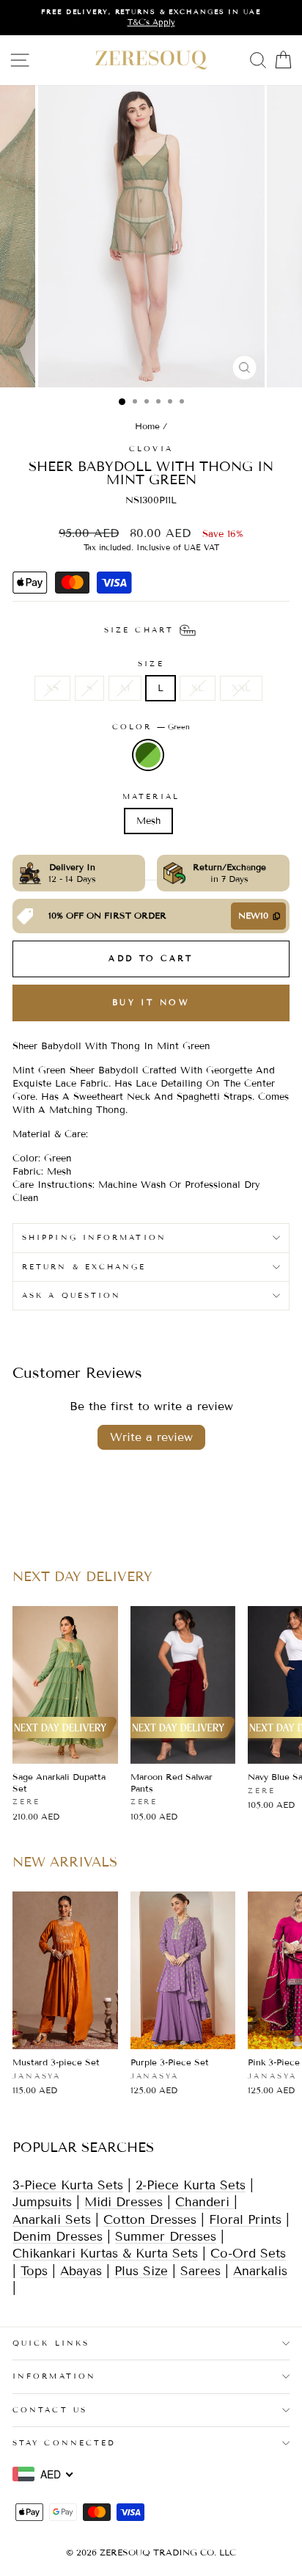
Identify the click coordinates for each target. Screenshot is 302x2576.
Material (151, 796)
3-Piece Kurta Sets (68, 2185)
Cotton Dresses (150, 2220)
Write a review (151, 1437)
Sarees (200, 2271)
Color (151, 727)
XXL (241, 688)
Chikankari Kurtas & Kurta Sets (105, 2254)
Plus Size (141, 2271)
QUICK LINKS (51, 2343)
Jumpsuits (42, 2202)
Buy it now (151, 1002)
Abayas (81, 2271)
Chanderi (205, 2202)
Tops (34, 2271)
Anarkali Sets (52, 2220)
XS (52, 688)
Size (151, 664)
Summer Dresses (166, 2237)
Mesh (148, 821)
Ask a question (71, 1295)
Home (147, 426)
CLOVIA (151, 449)
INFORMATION (54, 2376)
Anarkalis (260, 2271)
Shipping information (94, 1237)
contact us (50, 2410)
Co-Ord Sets (248, 2254)
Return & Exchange (84, 1267)
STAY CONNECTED (64, 2443)
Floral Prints (245, 2220)
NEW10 (253, 915)
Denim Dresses (58, 2237)
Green (148, 755)
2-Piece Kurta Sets (191, 2185)
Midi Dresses (124, 2202)
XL (198, 688)
